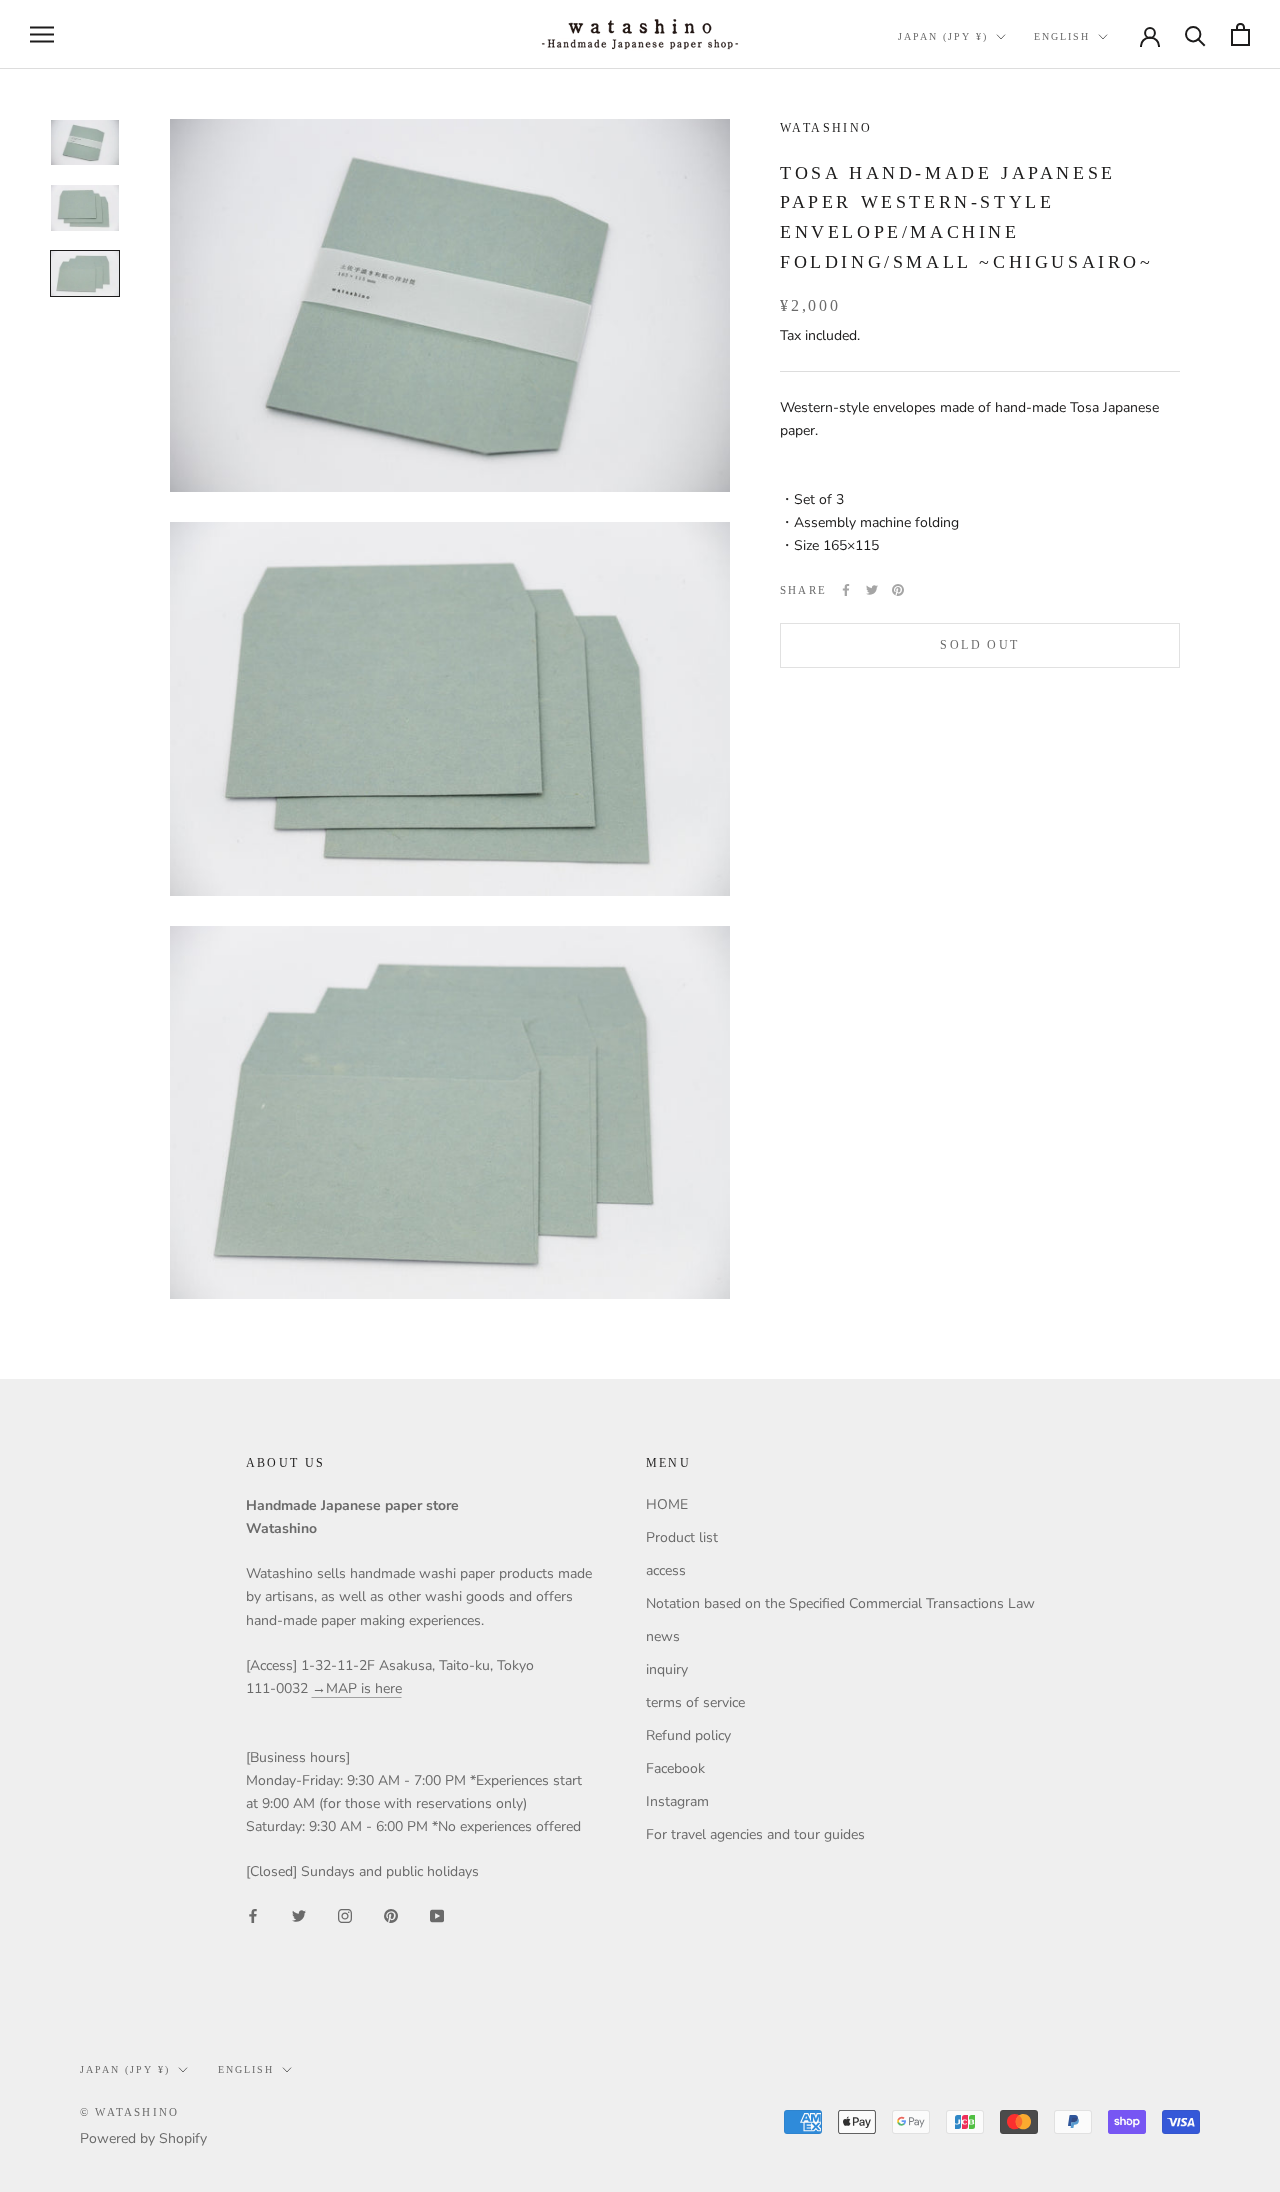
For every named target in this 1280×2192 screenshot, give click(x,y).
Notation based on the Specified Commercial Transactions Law (840, 1603)
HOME (667, 1504)
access (666, 1570)
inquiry (667, 1669)
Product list (682, 1537)
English (1062, 36)
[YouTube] (437, 1915)
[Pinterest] (898, 590)
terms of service (695, 1702)
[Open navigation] (42, 34)
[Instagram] (345, 1915)
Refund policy (688, 1735)
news (663, 1636)
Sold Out (979, 645)
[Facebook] (846, 590)
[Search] (1195, 34)
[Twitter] (872, 590)
